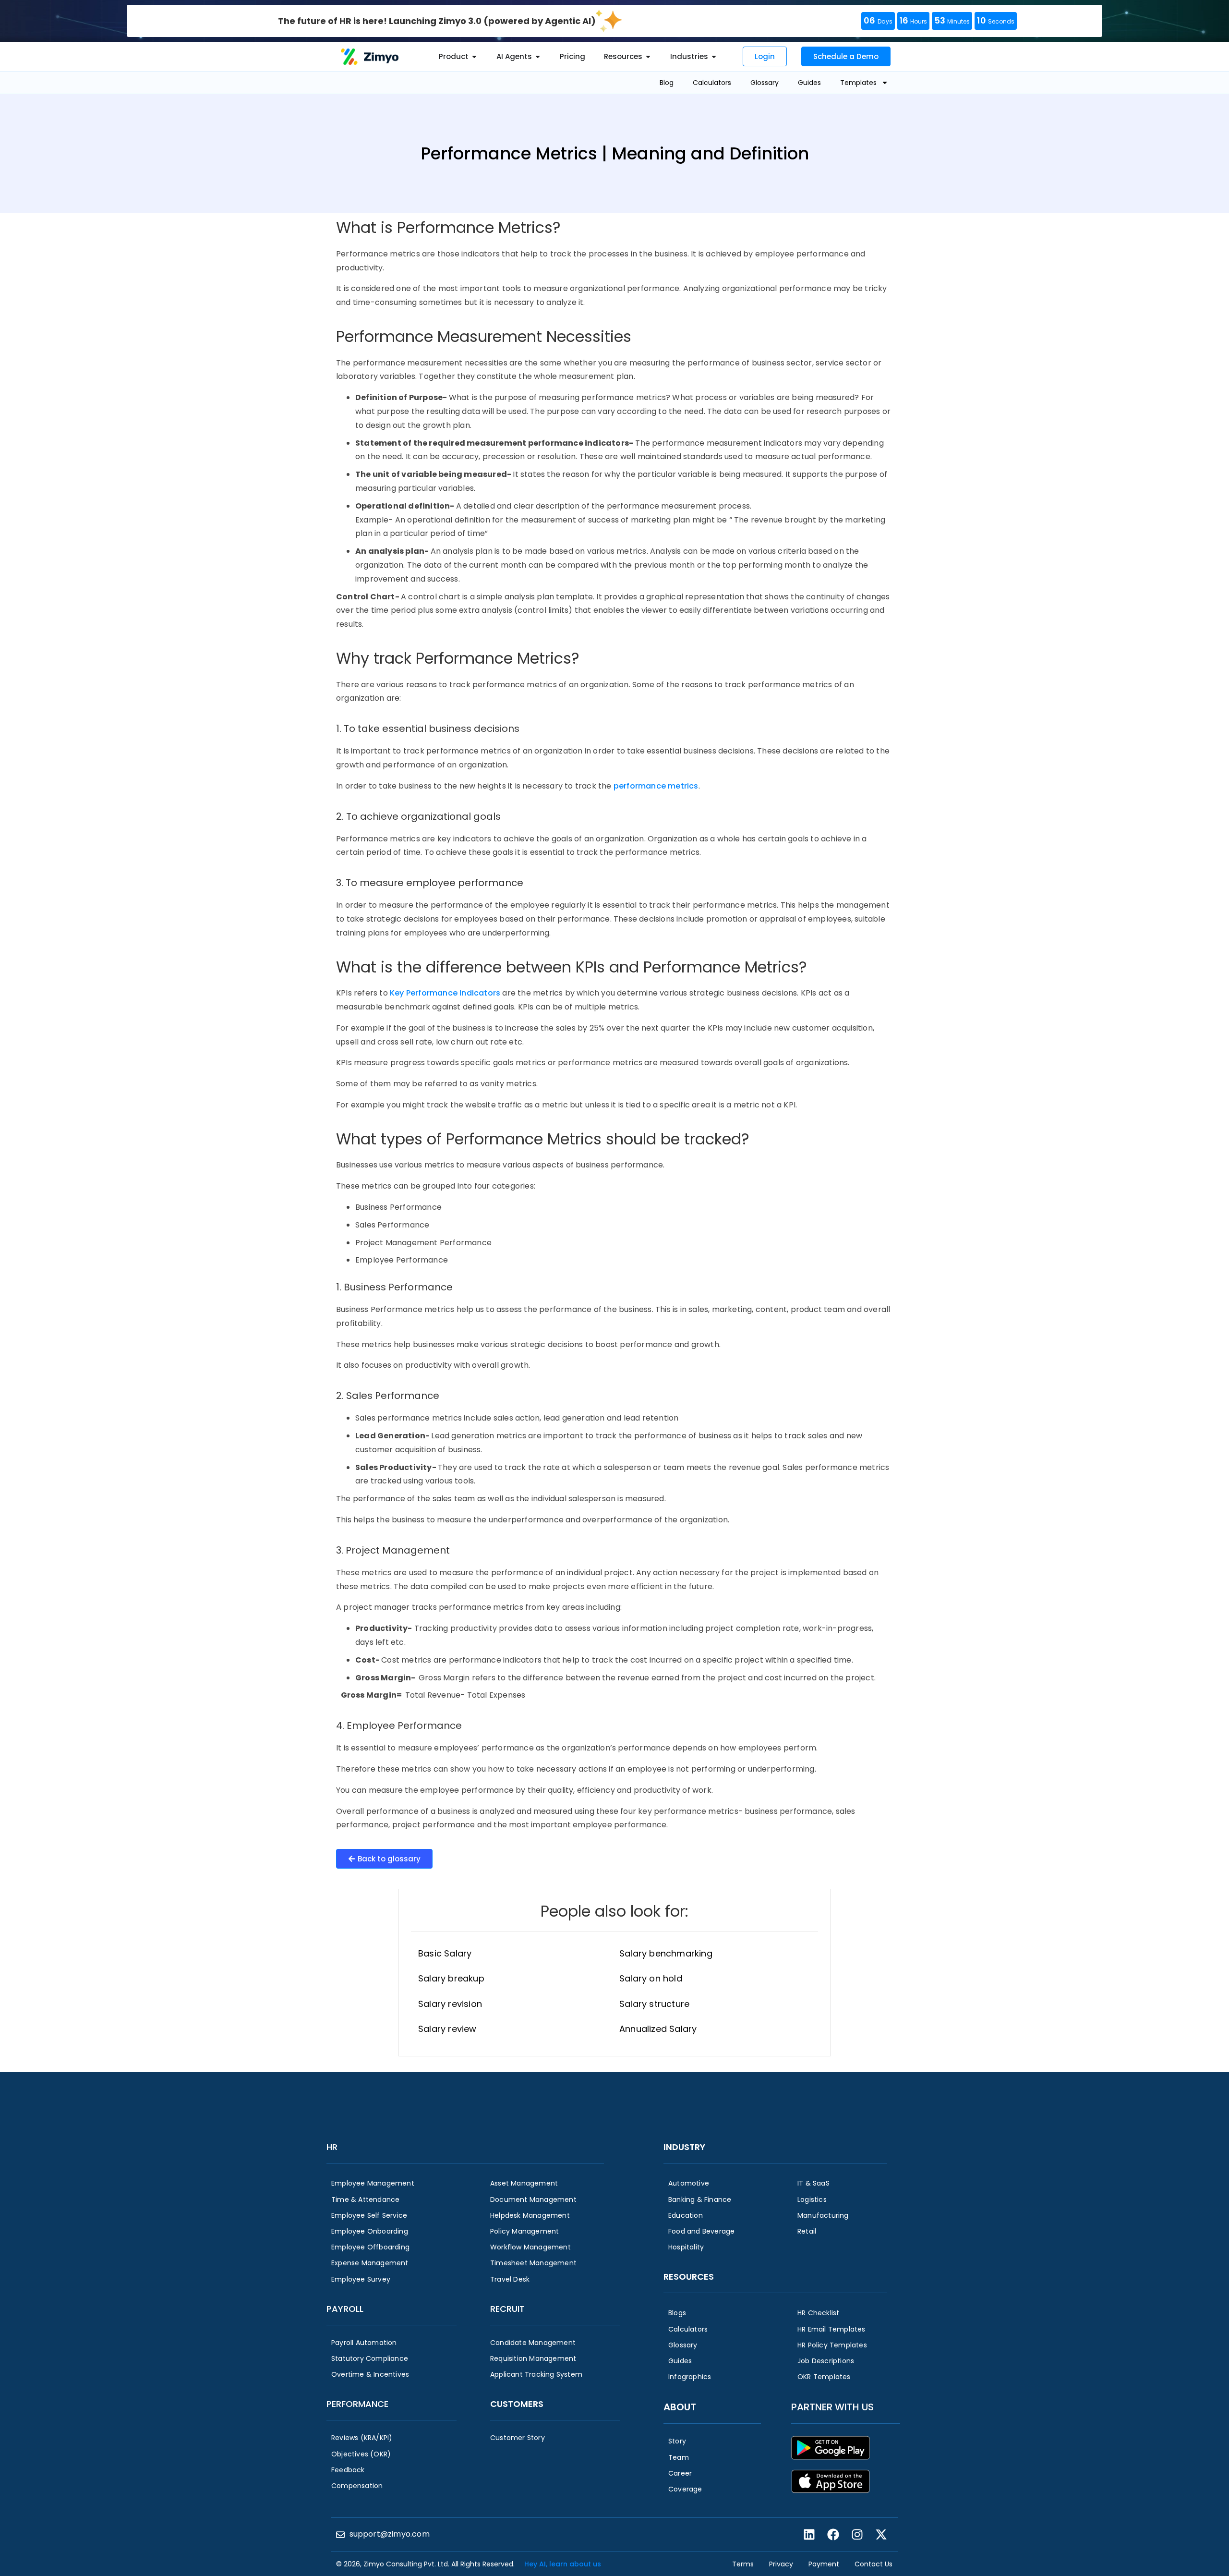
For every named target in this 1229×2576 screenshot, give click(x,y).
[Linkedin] (809, 2535)
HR (332, 2147)
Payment (824, 2564)
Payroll (345, 2309)
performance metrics (656, 786)
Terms (743, 2564)
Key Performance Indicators (445, 993)
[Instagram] (857, 2535)
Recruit (507, 2309)
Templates (858, 83)
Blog (667, 83)
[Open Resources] (648, 57)
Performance (357, 2404)
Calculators (712, 83)
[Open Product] (474, 57)
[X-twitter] (881, 2535)
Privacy (781, 2564)
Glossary (765, 83)
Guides (809, 83)
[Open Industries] (714, 57)
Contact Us (874, 2564)
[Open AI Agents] (538, 57)
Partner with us (832, 2407)
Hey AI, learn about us (563, 2564)
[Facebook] (833, 2535)
